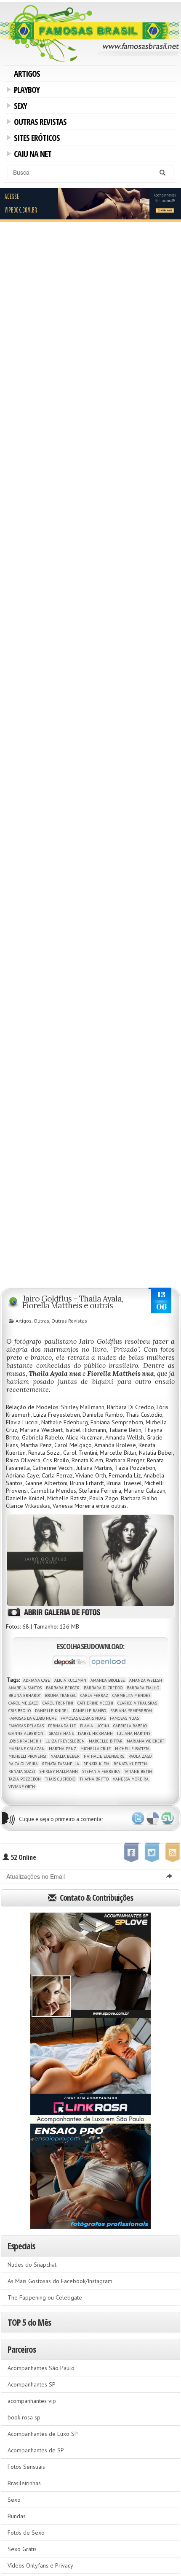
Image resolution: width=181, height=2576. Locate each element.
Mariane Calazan (27, 1749)
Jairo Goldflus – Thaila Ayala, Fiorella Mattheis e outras (73, 1302)
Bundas (17, 2516)
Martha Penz (63, 1749)
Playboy (25, 91)
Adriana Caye (37, 1680)
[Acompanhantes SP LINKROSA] (90, 2071)
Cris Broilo (20, 1711)
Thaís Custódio (60, 1779)
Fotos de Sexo (26, 2533)
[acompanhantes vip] (90, 204)
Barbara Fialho (143, 1688)
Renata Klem (96, 1764)
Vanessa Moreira (131, 1779)
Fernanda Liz (62, 1726)
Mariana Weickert (145, 1741)
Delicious (153, 1818)
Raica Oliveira (23, 1764)
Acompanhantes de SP (36, 2450)
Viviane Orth (22, 1787)
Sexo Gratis (22, 2549)
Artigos (27, 74)
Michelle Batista (132, 1749)
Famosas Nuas (124, 1718)
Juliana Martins (134, 1733)
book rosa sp (24, 2417)
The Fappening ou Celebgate (45, 2297)
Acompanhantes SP (32, 2384)
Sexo (14, 2500)
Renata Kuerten (130, 1764)
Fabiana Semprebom (131, 1711)
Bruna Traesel (61, 1695)
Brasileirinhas (24, 2483)
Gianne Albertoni (27, 1733)
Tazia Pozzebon (25, 1779)
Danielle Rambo (89, 1711)
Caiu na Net (31, 155)
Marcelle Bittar (106, 1741)
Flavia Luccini (94, 1726)
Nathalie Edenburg (104, 1756)
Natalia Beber (65, 1756)
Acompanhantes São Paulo (41, 2368)
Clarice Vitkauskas (137, 1703)
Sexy (19, 107)
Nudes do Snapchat (32, 2265)
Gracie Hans (61, 1733)
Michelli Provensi (27, 1756)
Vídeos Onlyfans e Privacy (40, 2565)
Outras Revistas (39, 123)
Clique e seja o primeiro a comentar (61, 1819)
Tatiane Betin (138, 1771)
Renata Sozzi (22, 1771)
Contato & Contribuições (96, 1898)
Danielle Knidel (52, 1711)
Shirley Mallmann (59, 1771)
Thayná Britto (94, 1779)
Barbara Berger (63, 1688)
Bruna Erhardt (25, 1695)
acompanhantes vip (32, 2401)
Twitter (138, 1818)
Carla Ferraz (94, 1695)
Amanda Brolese (108, 1680)
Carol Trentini (58, 1703)
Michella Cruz (96, 1749)
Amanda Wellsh (146, 1680)
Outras (41, 1321)
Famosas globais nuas (83, 1718)
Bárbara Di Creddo (103, 1688)
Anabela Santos (25, 1688)
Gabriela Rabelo (130, 1726)
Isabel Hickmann (95, 1733)
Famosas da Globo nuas (32, 1718)
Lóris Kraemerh (25, 1741)
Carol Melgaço (23, 1703)
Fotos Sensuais (26, 2467)
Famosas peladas (26, 1726)
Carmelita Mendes (131, 1695)
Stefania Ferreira (101, 1771)
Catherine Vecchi (95, 1703)
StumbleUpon (168, 1818)
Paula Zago (140, 1756)
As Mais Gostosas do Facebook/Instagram (60, 2281)
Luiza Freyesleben (65, 1741)
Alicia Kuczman (70, 1680)
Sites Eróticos (35, 139)
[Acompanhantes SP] (90, 1965)
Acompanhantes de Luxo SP (43, 2434)
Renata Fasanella (61, 1764)
